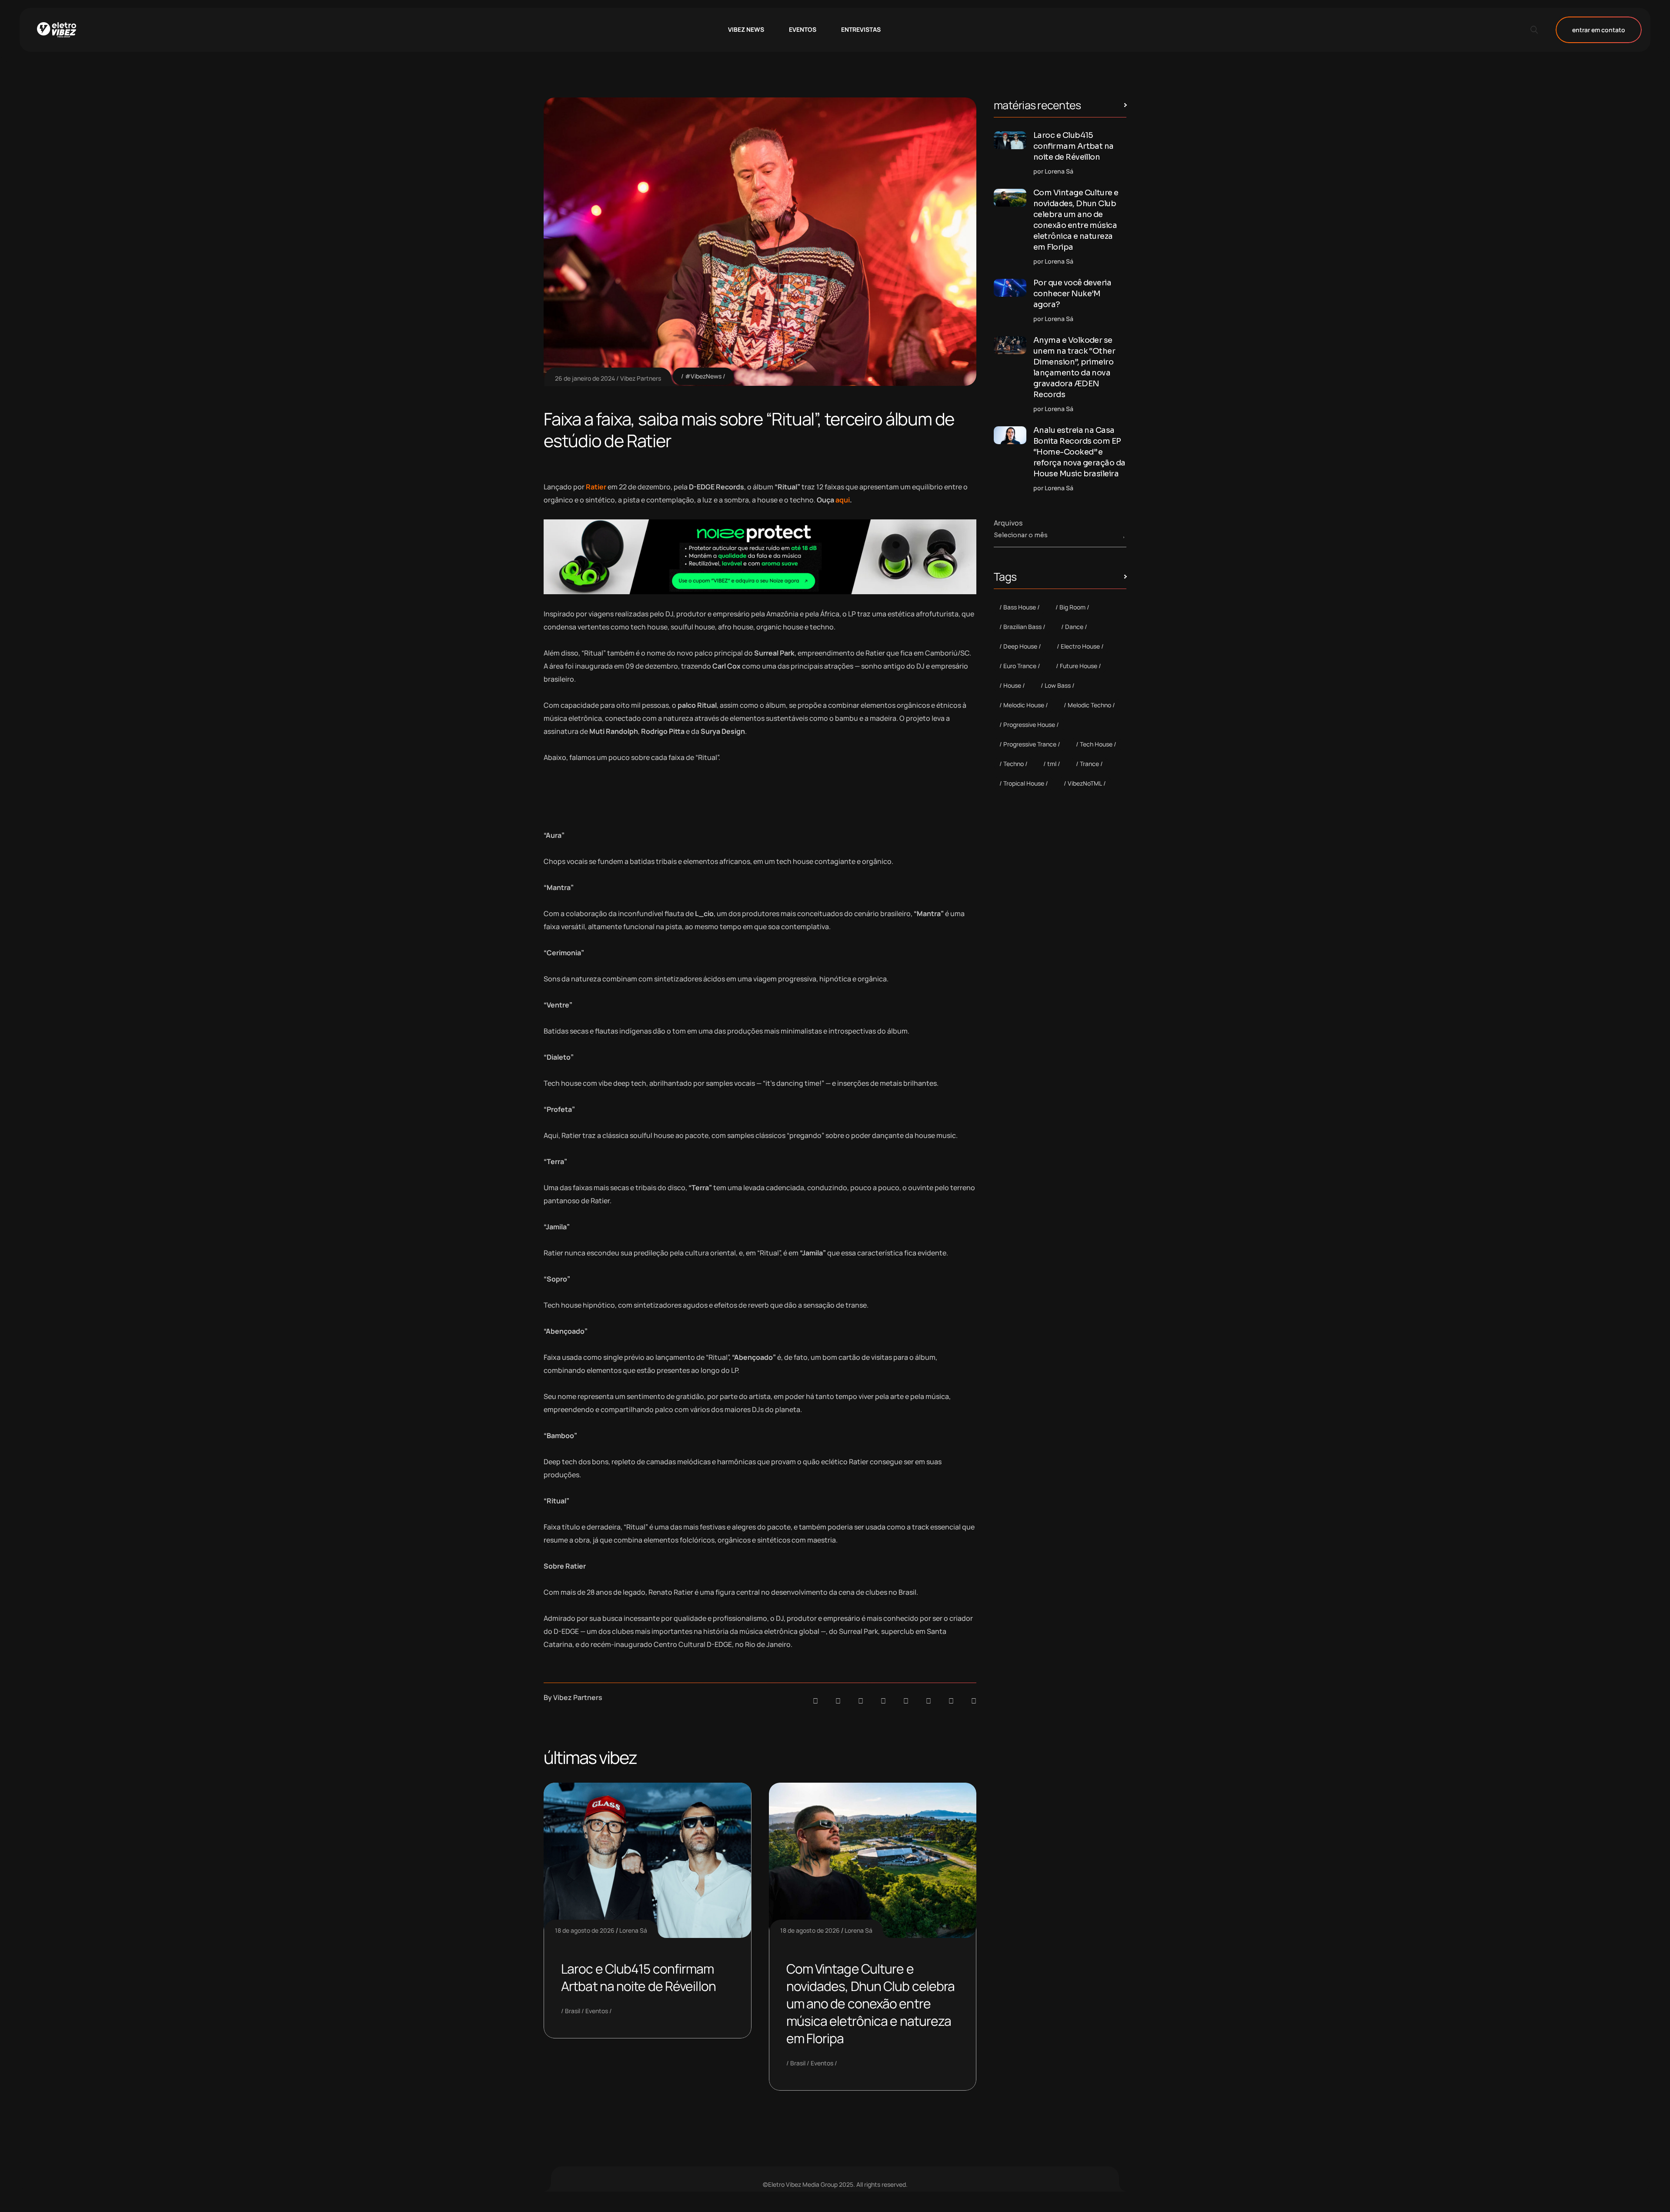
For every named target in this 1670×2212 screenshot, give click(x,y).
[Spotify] (838, 1701)
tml (1052, 764)
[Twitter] (951, 1701)
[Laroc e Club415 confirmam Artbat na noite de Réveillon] (1010, 140)
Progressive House (1029, 725)
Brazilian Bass (1022, 627)
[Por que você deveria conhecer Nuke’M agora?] (1010, 288)
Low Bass (1058, 685)
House (1012, 685)
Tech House (1096, 744)
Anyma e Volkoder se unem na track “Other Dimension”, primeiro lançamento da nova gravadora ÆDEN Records (1074, 367)
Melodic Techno (1089, 705)
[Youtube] (974, 1701)
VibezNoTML (1085, 783)
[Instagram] (906, 1701)
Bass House (1020, 607)
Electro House (1080, 646)
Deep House (1020, 646)
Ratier (596, 487)
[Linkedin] (883, 1701)
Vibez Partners (641, 378)
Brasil (573, 2011)
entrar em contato (1599, 30)
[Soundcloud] (815, 1701)
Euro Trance (1020, 666)
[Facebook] (861, 1701)
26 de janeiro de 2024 (585, 378)
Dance (1074, 627)
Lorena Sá (633, 1930)
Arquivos (1008, 523)
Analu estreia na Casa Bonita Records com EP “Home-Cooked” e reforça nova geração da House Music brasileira (1079, 452)
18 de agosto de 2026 (585, 1930)
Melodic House (1024, 705)
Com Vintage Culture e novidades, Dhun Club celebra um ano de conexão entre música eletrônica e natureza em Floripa (871, 2003)
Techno (1014, 764)
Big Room (1072, 607)
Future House (1079, 666)
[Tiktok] (929, 1701)
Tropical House (1024, 783)
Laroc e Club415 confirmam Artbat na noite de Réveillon (638, 1977)
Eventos (597, 2011)
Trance (1089, 764)
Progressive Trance (1030, 744)
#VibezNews (703, 376)
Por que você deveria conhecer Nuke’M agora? (1072, 294)
